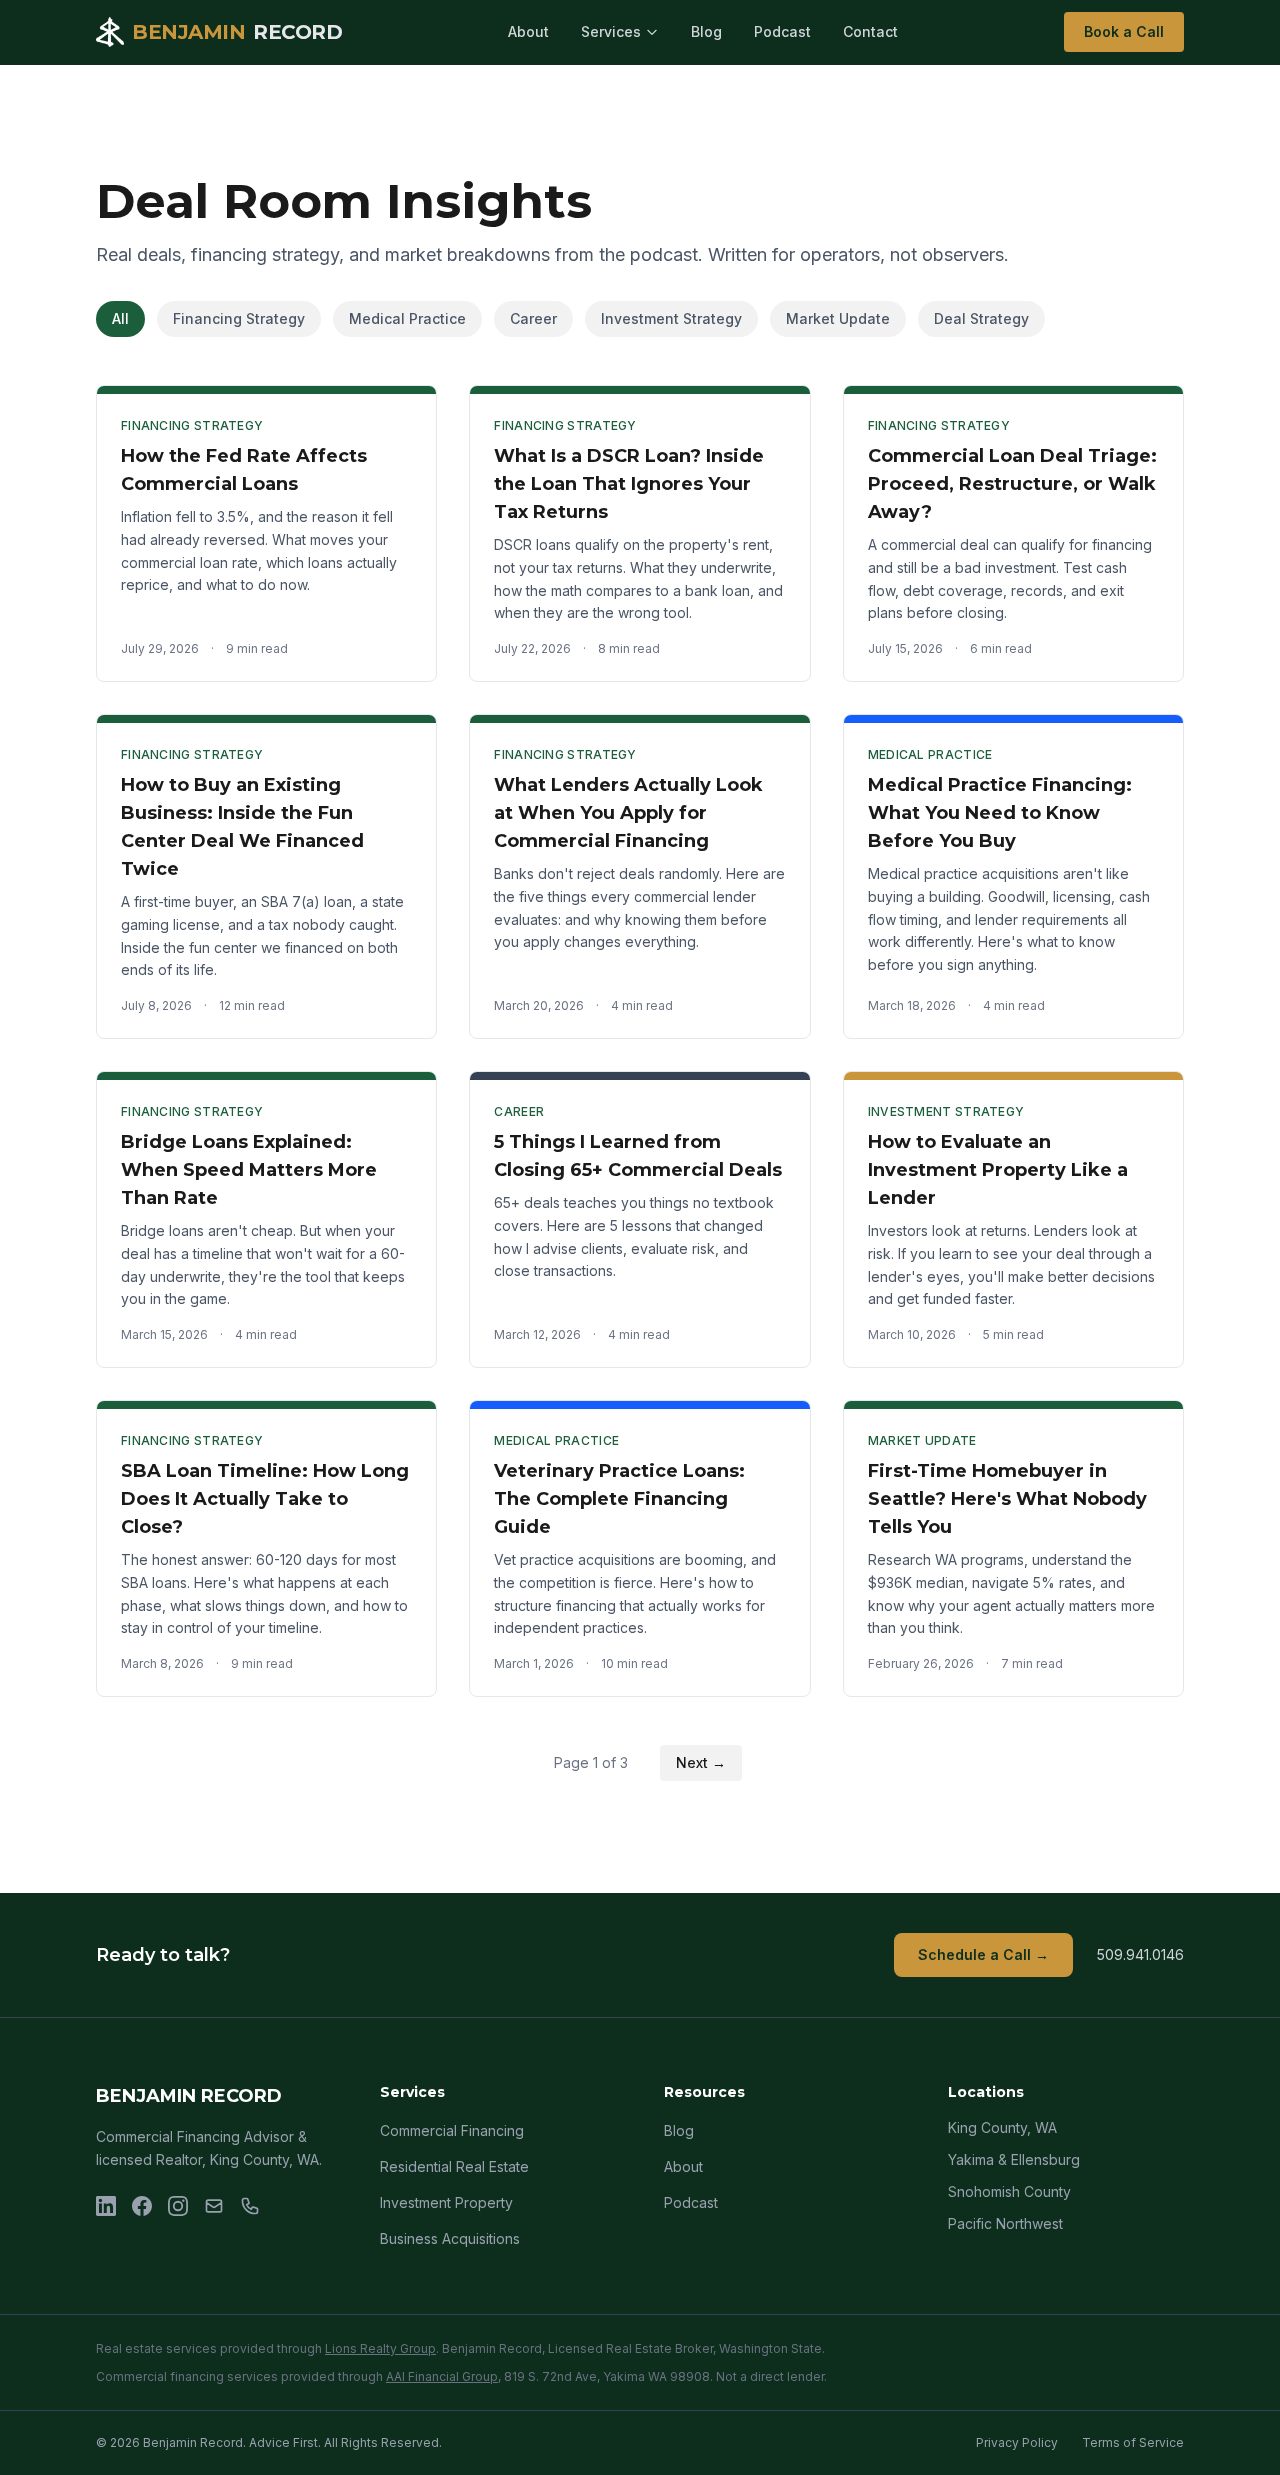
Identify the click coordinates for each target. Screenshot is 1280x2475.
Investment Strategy (671, 318)
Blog (706, 31)
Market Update (838, 318)
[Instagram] (178, 2206)
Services (611, 31)
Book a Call (1124, 31)
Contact (870, 31)
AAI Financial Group (442, 2376)
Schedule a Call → (983, 1954)
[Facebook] (142, 2206)
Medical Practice (407, 318)
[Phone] (250, 2206)
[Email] (214, 2206)
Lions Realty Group (380, 2348)
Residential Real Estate (454, 2166)
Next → (701, 1762)
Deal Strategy (981, 318)
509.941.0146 (1140, 1954)
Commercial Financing (452, 2130)
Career (533, 318)
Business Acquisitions (450, 2238)
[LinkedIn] (106, 2206)
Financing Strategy (239, 318)
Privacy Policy (1017, 2442)
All (120, 318)
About (528, 31)
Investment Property (446, 2202)
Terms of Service (1133, 2442)
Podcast (782, 31)
